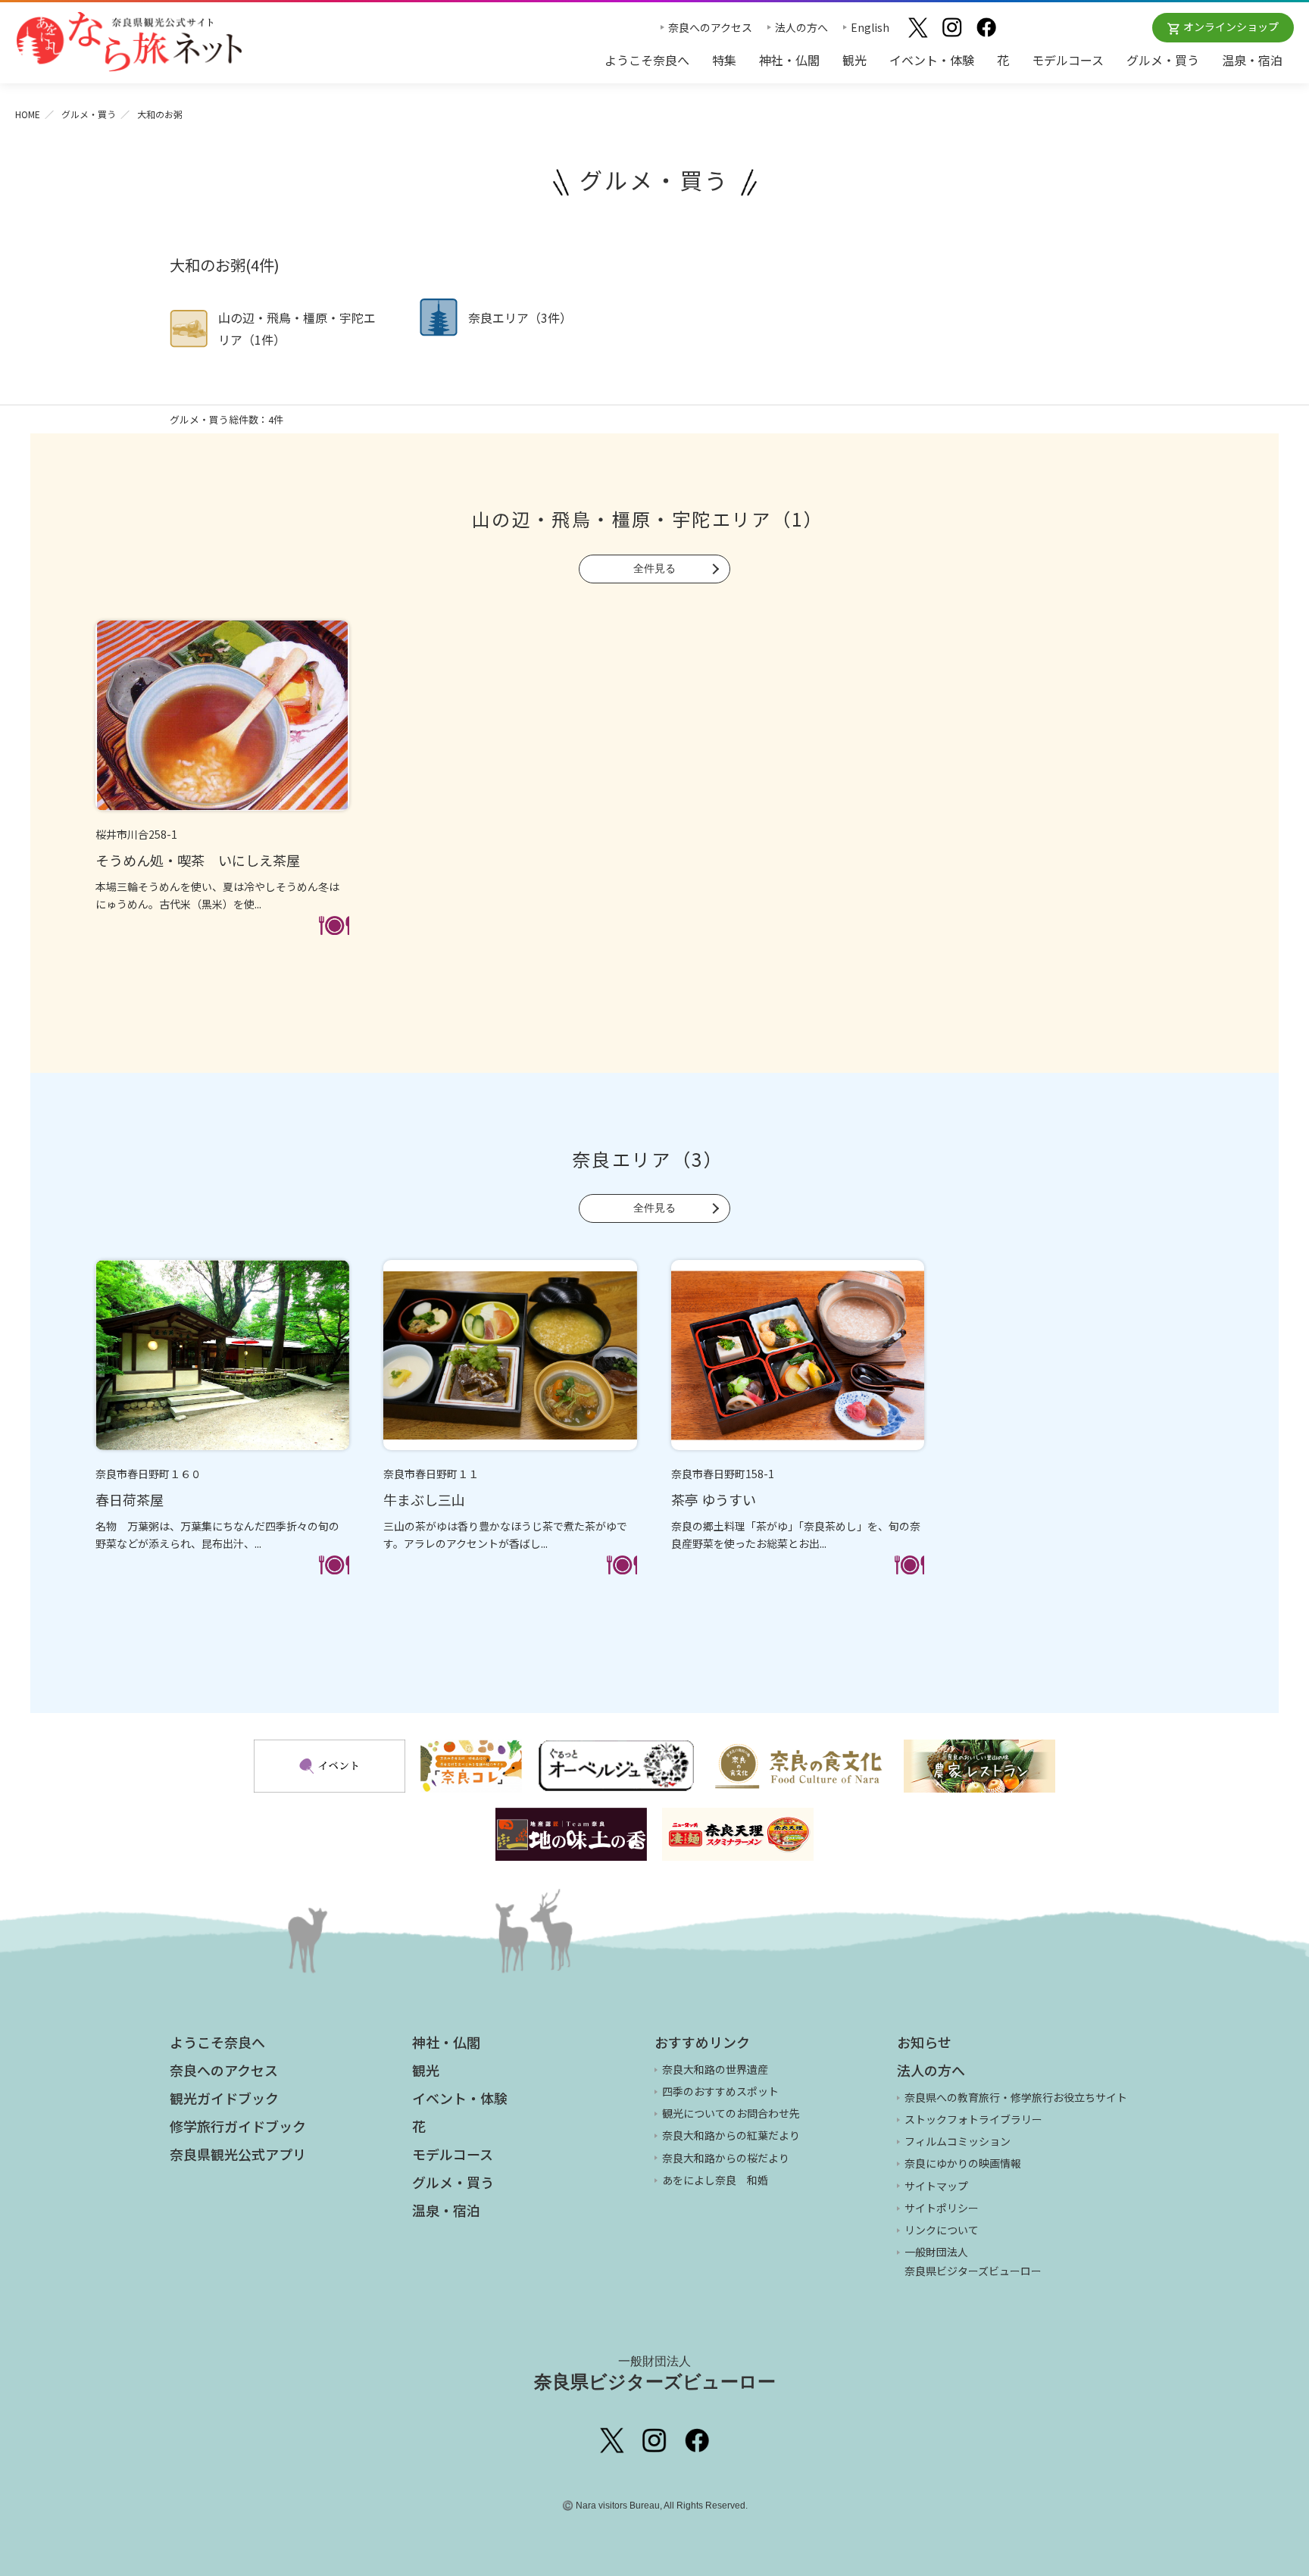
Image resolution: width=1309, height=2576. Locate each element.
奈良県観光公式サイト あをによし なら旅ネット (129, 42)
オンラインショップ (1231, 27)
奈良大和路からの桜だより (726, 2158)
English (870, 27)
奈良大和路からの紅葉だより (731, 2135)
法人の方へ (801, 27)
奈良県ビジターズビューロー (655, 2373)
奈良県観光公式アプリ (238, 2154)
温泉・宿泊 (1252, 60)
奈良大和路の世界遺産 (715, 2069)
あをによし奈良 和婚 (715, 2180)
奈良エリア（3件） (520, 317)
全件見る (654, 568)
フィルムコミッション (958, 2141)
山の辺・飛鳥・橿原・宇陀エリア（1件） (297, 328)
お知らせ (924, 2042)
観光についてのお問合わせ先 (731, 2113)
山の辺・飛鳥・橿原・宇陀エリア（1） (648, 519)
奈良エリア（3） (648, 1159)
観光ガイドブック (224, 2098)
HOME (28, 114)
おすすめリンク (702, 2042)
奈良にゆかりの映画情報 (963, 2163)
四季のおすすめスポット (720, 2091)
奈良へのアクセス (710, 27)
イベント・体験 (932, 60)
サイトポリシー (942, 2208)
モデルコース (1068, 60)
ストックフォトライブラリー (973, 2119)
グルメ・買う (1163, 60)
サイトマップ (936, 2186)
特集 (724, 60)
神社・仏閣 (789, 60)
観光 (854, 60)
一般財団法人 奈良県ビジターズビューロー (973, 2261)
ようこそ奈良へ (647, 60)
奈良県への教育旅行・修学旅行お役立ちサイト (1016, 2097)
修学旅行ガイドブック (238, 2126)
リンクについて (942, 2230)
